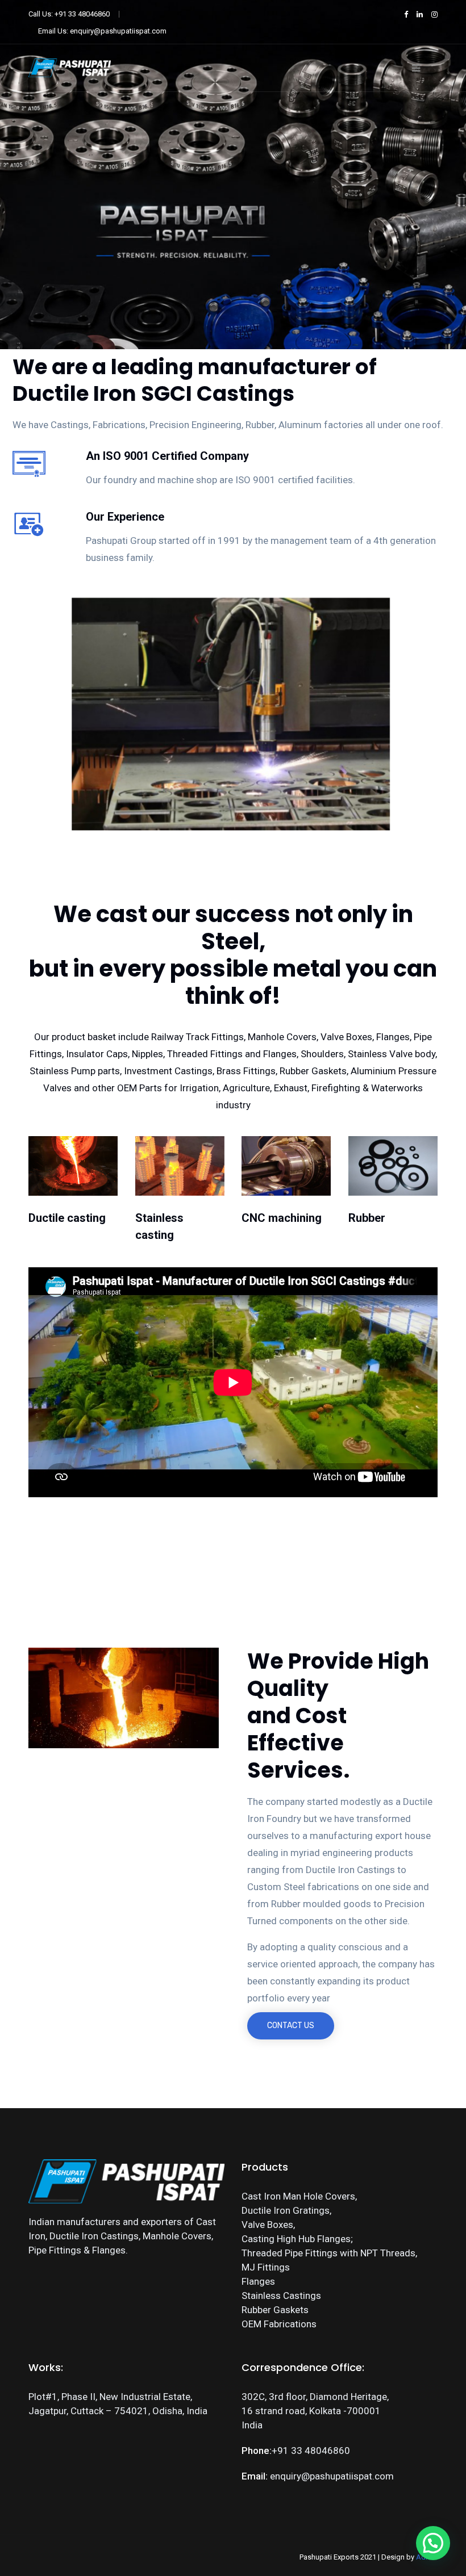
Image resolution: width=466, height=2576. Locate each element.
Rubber (367, 1218)
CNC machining (282, 1218)
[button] (433, 2543)
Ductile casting (67, 1218)
